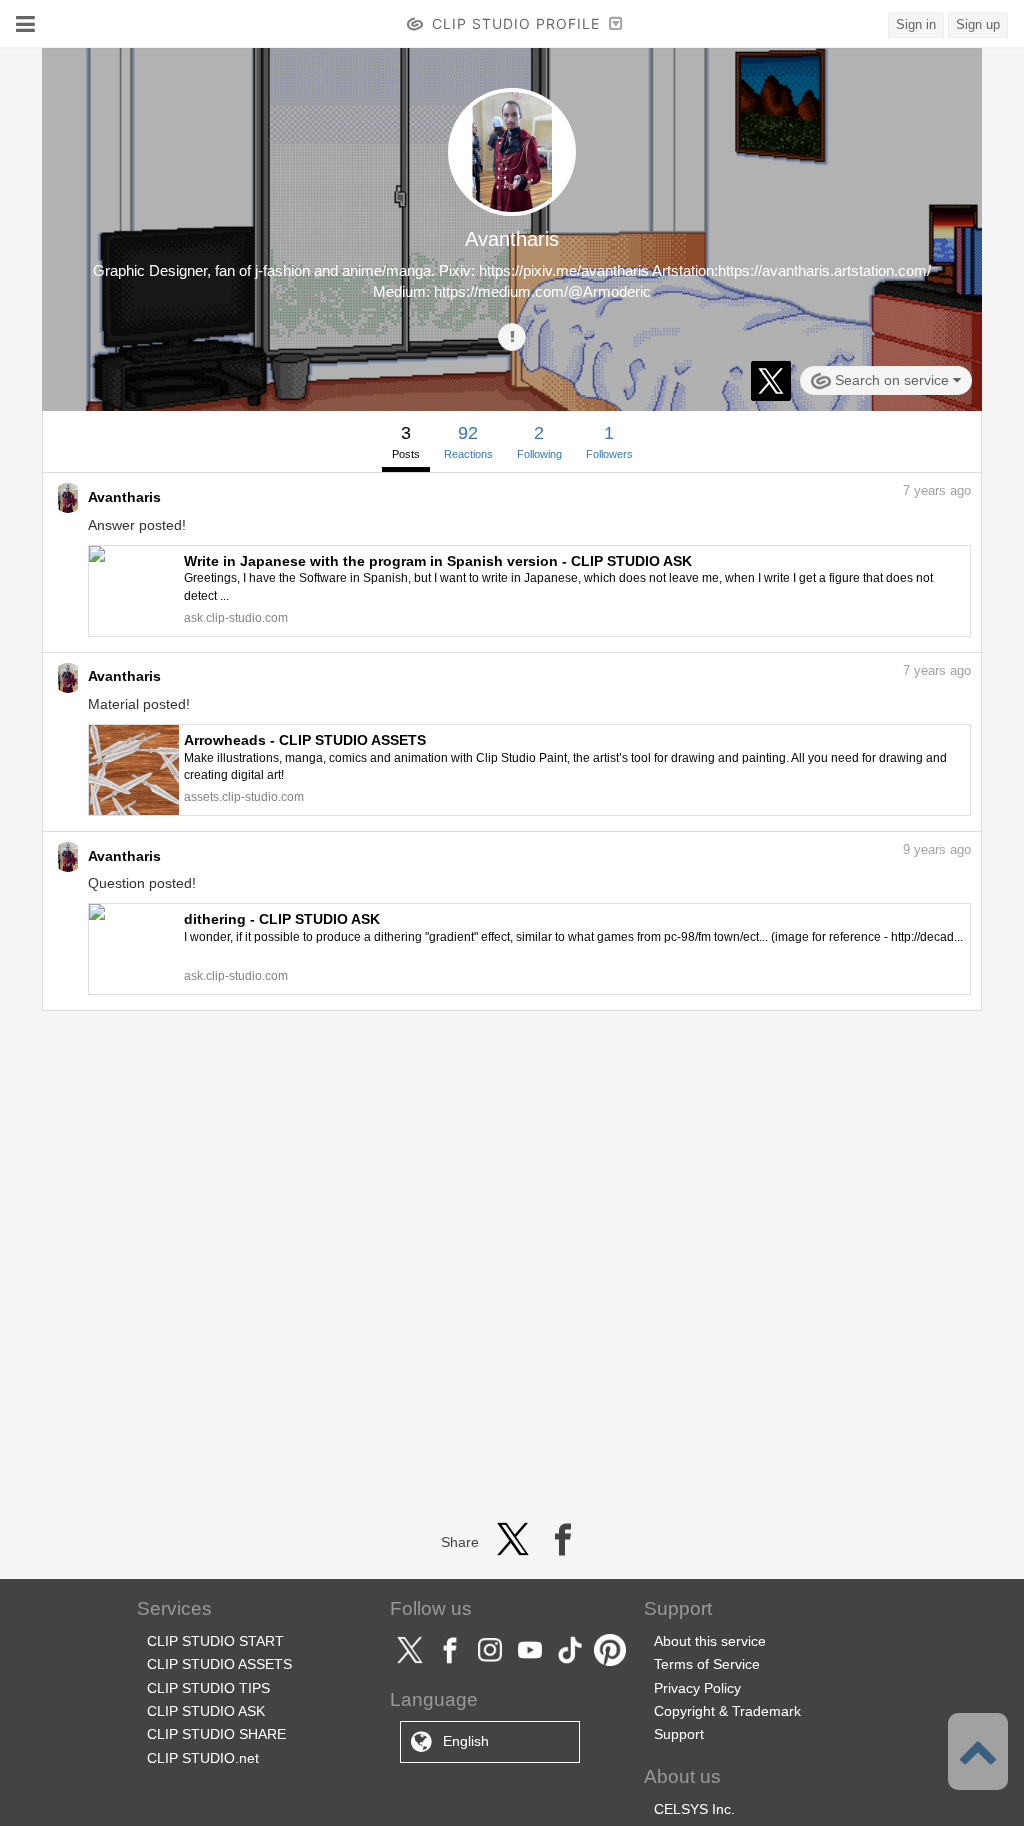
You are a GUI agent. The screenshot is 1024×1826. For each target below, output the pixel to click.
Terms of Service (707, 1664)
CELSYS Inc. (694, 1809)
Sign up (978, 24)
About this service (710, 1641)
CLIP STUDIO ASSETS (219, 1664)
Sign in (916, 24)
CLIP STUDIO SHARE (216, 1734)
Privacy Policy (697, 1688)
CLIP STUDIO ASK (206, 1711)
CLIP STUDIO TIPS (208, 1688)
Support (679, 1734)
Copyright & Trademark (727, 1711)
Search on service (892, 380)
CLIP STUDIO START (215, 1641)
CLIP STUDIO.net (203, 1758)
